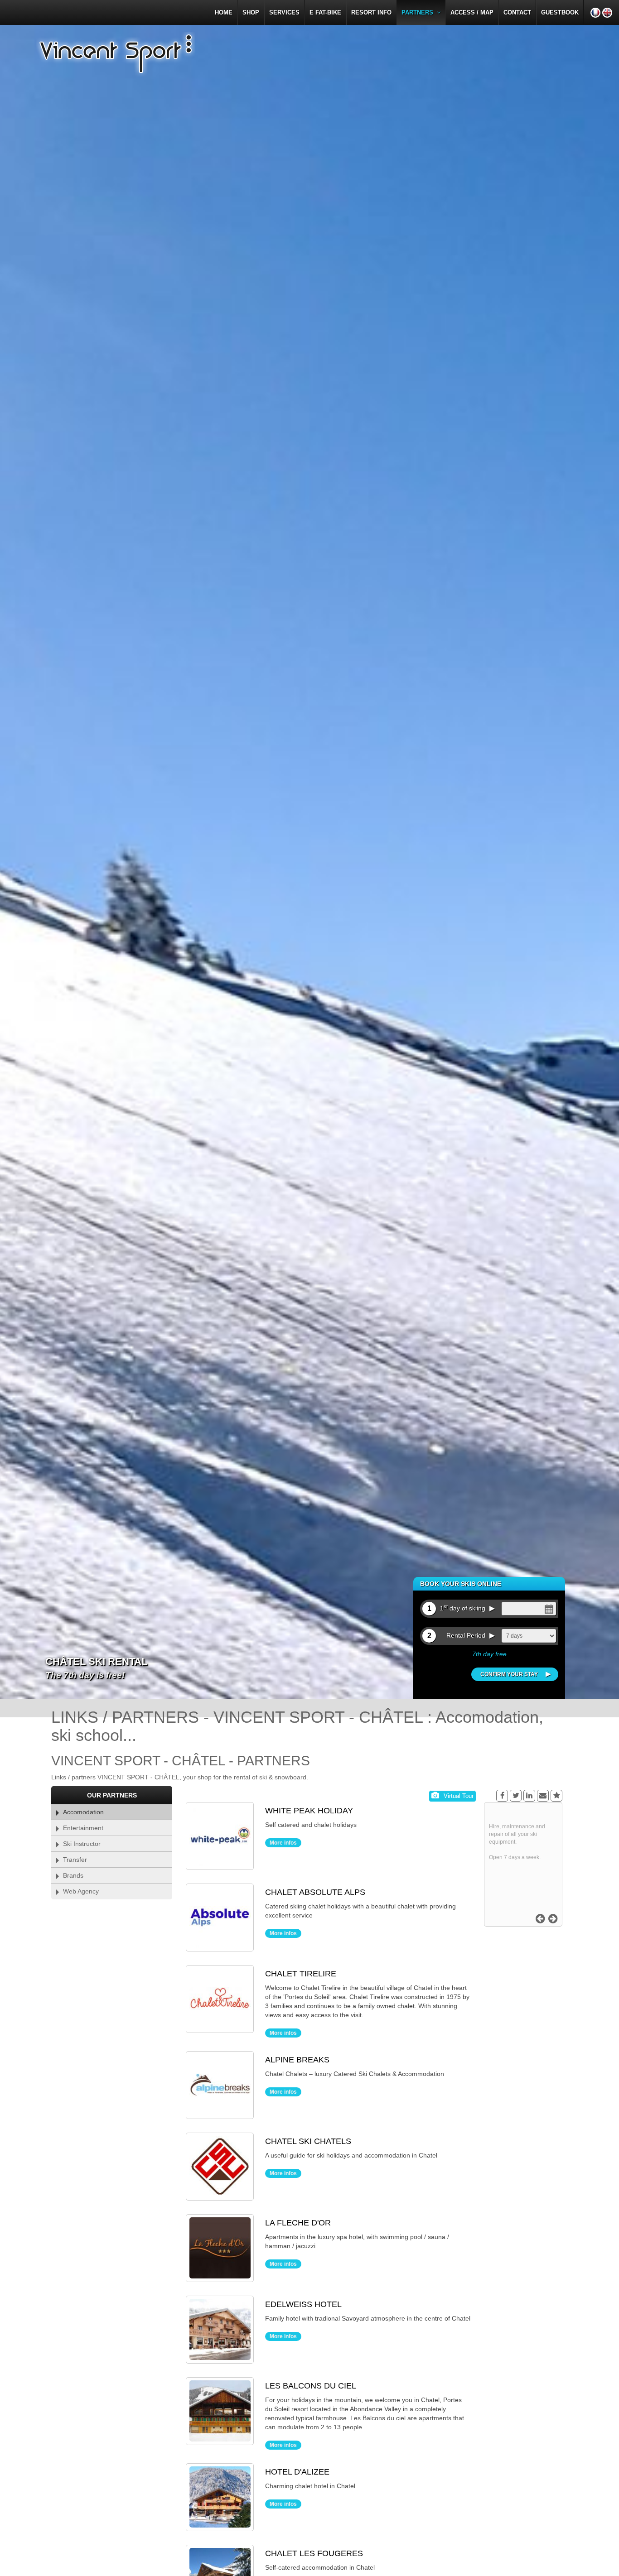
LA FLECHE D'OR (298, 2223)
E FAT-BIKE (325, 12)
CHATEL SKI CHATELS (308, 2141)
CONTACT (517, 12)
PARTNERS (419, 12)
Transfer (73, 1860)
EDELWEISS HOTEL (303, 2304)
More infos (283, 1843)
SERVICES (284, 12)
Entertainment (81, 1828)
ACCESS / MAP (472, 12)
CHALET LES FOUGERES (314, 2553)
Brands (71, 1875)
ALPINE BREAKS (297, 2060)
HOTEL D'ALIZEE (297, 2472)
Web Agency (79, 1891)
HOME (224, 12)
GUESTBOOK (560, 12)
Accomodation (82, 1812)
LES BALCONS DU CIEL (311, 2386)
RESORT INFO (371, 12)
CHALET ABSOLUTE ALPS (315, 1892)
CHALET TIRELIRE (301, 1974)
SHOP (251, 12)
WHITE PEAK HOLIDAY (309, 1811)
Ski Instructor (80, 1844)
